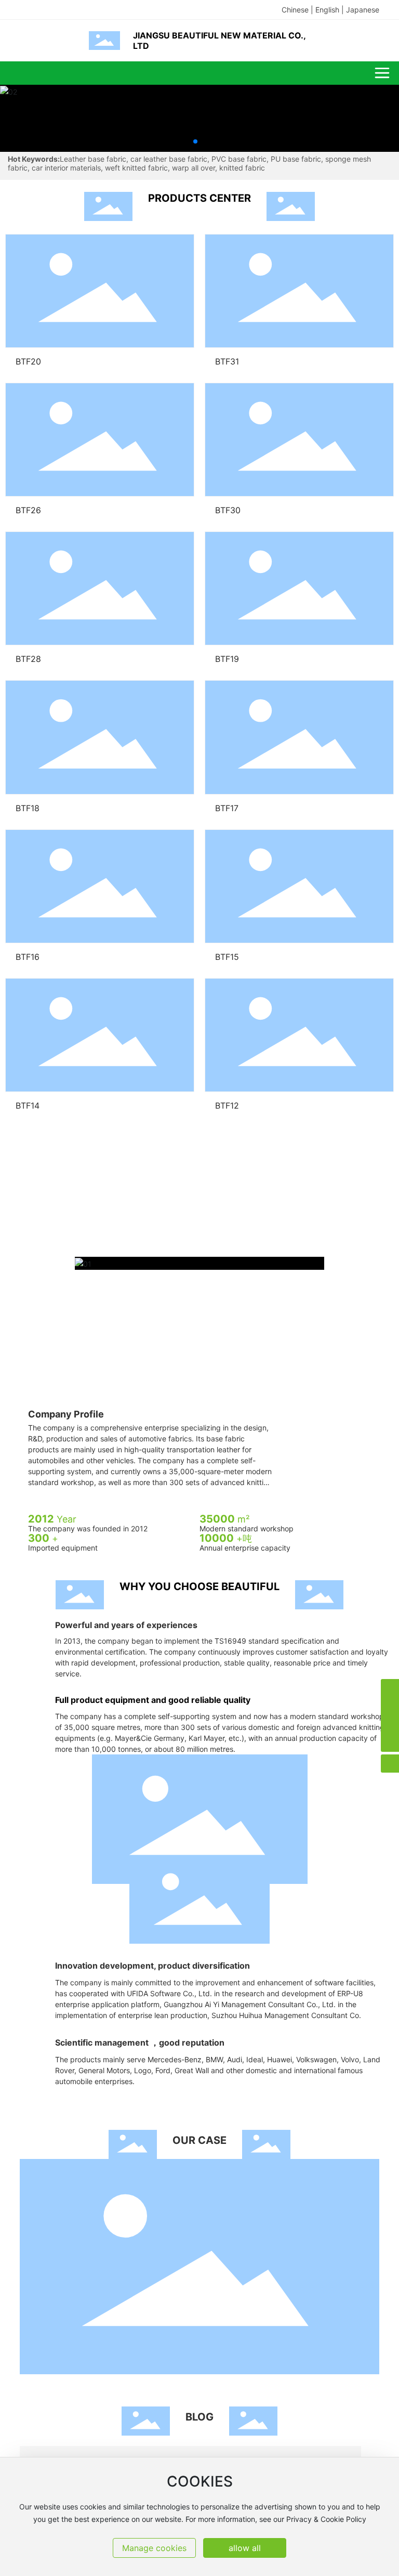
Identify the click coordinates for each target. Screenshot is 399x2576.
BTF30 (228, 510)
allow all (245, 2548)
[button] (195, 141)
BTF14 (28, 1105)
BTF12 (227, 1105)
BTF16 (28, 957)
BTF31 (227, 361)
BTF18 (28, 808)
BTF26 (28, 510)
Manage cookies (154, 2548)
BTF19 (227, 659)
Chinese (295, 10)
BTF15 (227, 957)
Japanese (363, 10)
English (327, 10)
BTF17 (227, 808)
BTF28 (28, 659)
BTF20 (28, 361)
